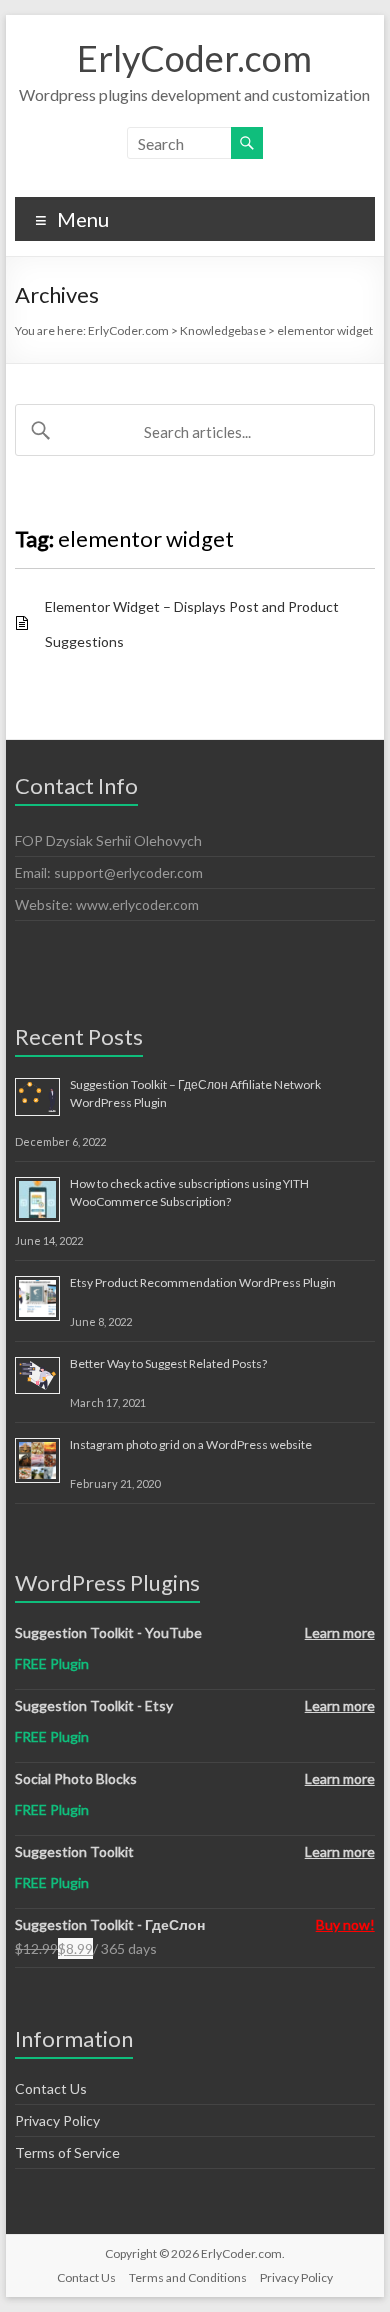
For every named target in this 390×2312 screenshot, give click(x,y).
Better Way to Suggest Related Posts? (168, 1363)
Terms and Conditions (188, 2277)
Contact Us (51, 2088)
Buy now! (345, 1924)
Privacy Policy (57, 2120)
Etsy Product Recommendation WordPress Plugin (203, 1282)
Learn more (340, 1632)
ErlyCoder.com (194, 58)
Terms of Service (67, 2152)
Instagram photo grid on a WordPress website (191, 1444)
